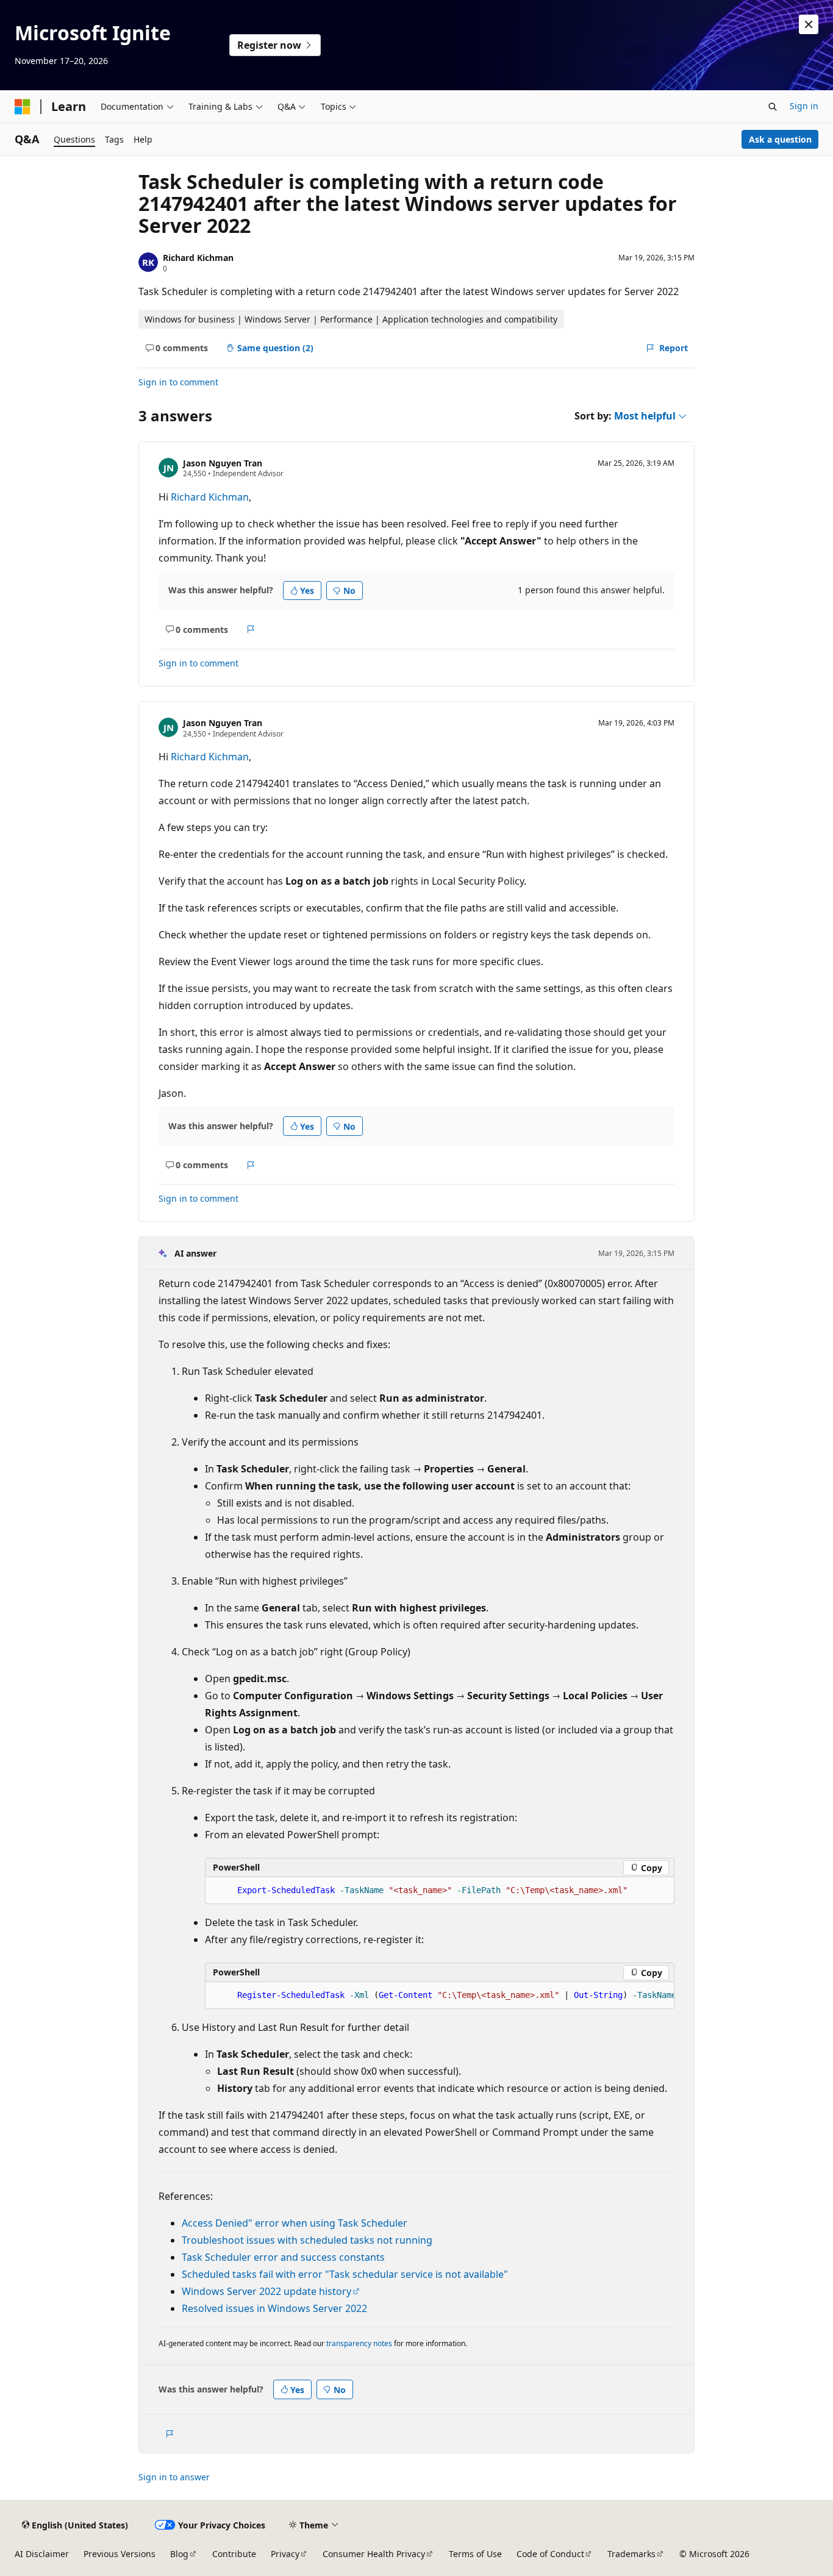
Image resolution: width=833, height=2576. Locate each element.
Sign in (804, 106)
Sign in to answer (174, 2477)
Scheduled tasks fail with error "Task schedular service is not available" (345, 2274)
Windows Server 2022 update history (266, 2291)
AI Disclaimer (42, 2554)
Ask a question (780, 139)
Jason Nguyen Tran (223, 463)
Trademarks (631, 2554)
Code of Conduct (550, 2554)
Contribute (234, 2554)
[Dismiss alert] (809, 24)
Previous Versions (120, 2554)
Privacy (285, 2554)
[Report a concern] (251, 629)
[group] (440, 1996)
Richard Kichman (198, 258)
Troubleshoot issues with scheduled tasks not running (307, 2240)
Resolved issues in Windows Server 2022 (274, 2308)
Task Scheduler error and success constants (283, 2257)
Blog (179, 2554)
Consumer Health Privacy (374, 2554)
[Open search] (773, 107)
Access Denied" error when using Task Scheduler (295, 2223)
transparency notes (359, 2343)
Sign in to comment (178, 382)
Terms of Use (475, 2554)
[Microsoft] (23, 107)
